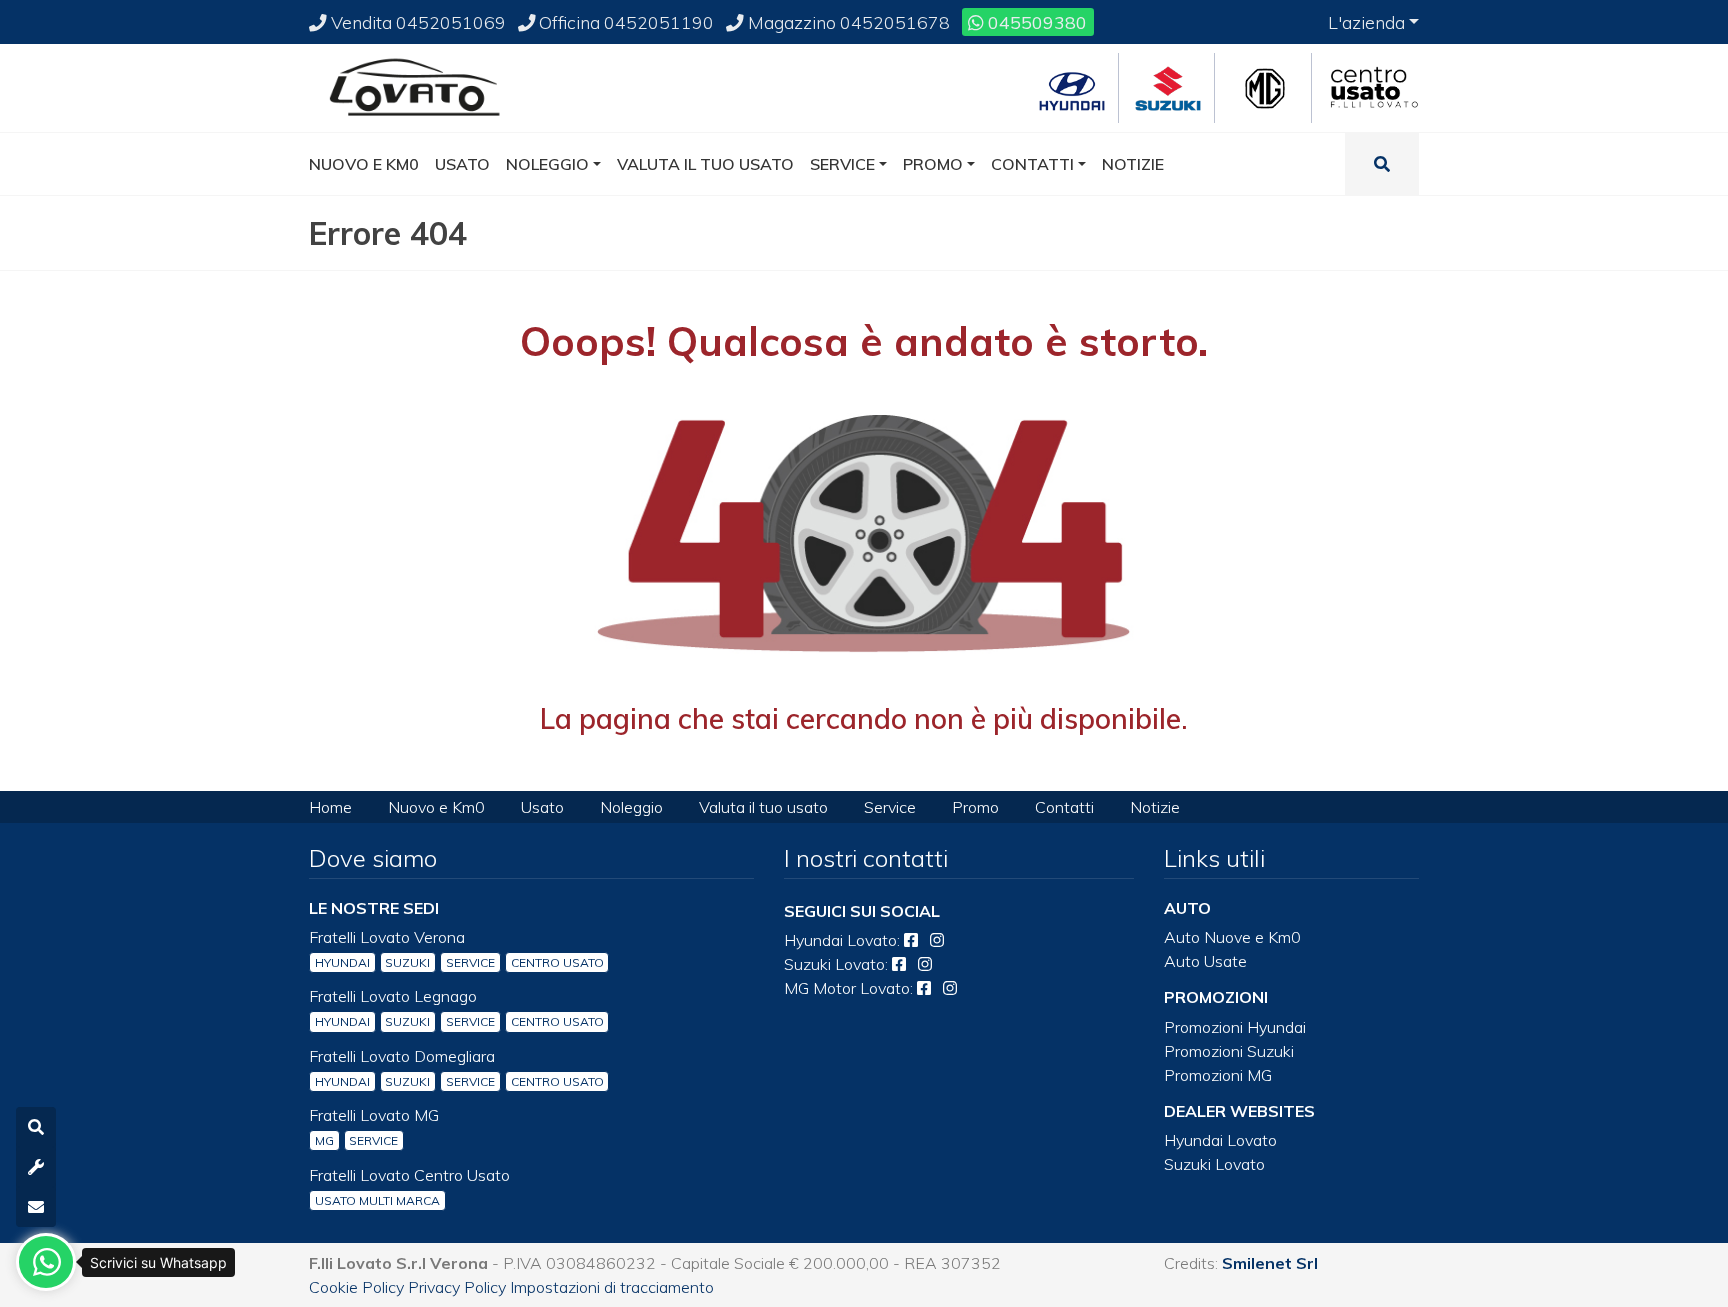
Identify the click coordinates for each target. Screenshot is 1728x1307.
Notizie (1155, 807)
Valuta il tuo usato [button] (705, 164)
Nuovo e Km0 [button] (364, 164)
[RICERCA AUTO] (36, 1127)
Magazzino (847, 22)
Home (330, 807)
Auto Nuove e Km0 (1232, 937)
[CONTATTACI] (36, 1207)
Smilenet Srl (1270, 1263)
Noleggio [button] (547, 164)
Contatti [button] (1032, 164)
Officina (624, 22)
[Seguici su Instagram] (937, 940)
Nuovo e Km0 (436, 807)
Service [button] (842, 164)
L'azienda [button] (1366, 22)
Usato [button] (462, 164)
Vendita (416, 22)
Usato (542, 807)
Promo (975, 807)
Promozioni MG (1218, 1075)
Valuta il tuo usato (763, 807)
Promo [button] (933, 164)
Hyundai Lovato (1220, 1140)
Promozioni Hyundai (1235, 1027)
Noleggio (631, 807)
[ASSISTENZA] (36, 1167)
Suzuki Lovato (1214, 1164)
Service (890, 807)
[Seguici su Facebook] (911, 940)
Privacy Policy (457, 1287)
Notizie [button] (1133, 164)
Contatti (1064, 807)
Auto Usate (1205, 961)
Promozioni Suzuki (1229, 1051)
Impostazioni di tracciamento (612, 1287)
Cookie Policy (356, 1287)
